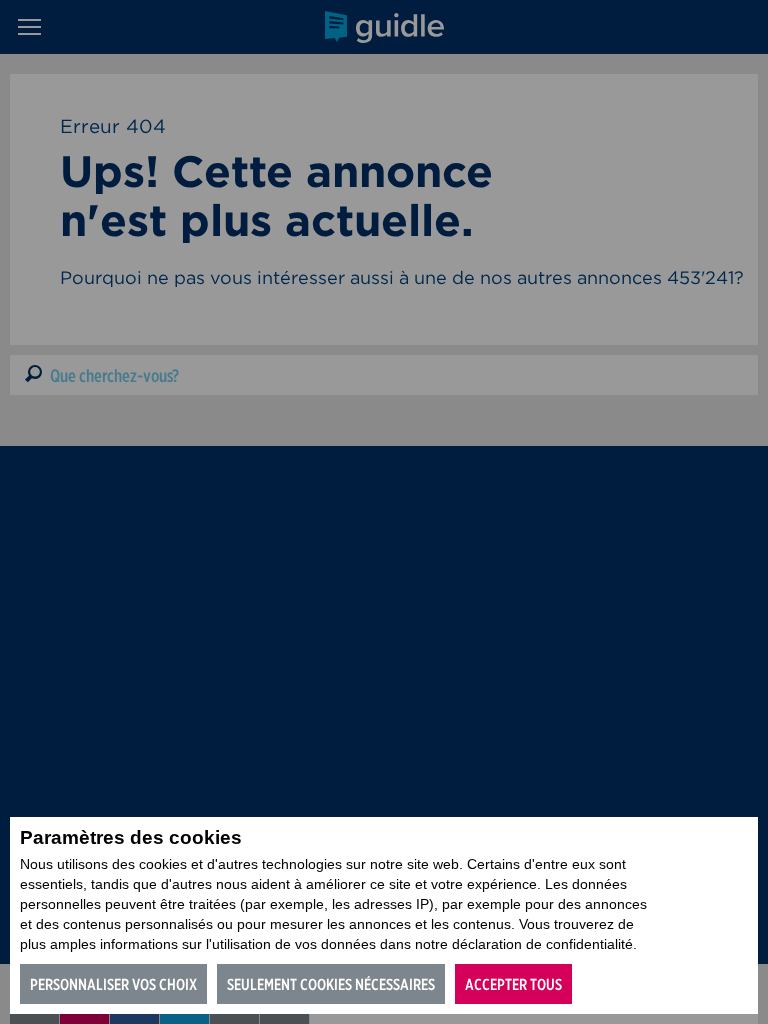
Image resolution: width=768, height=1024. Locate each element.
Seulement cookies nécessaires (331, 984)
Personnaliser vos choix (113, 984)
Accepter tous (513, 984)
